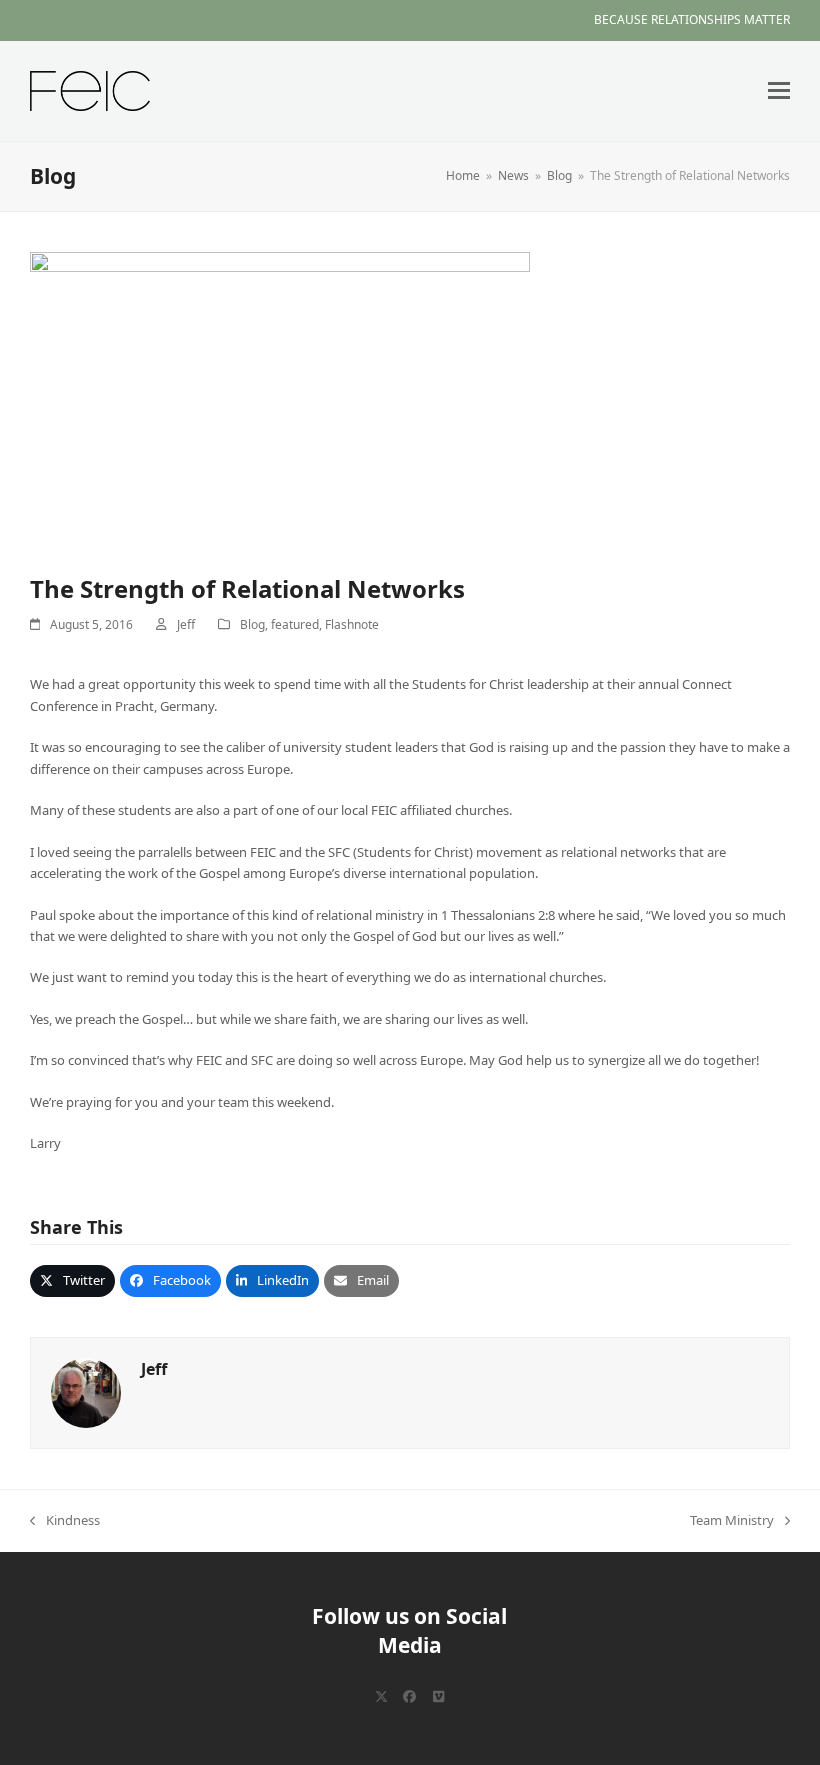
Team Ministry (732, 1521)
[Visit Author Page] (86, 1391)
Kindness (65, 1521)
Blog (252, 624)
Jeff (186, 624)
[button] (779, 90)
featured (295, 624)
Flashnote (352, 624)
